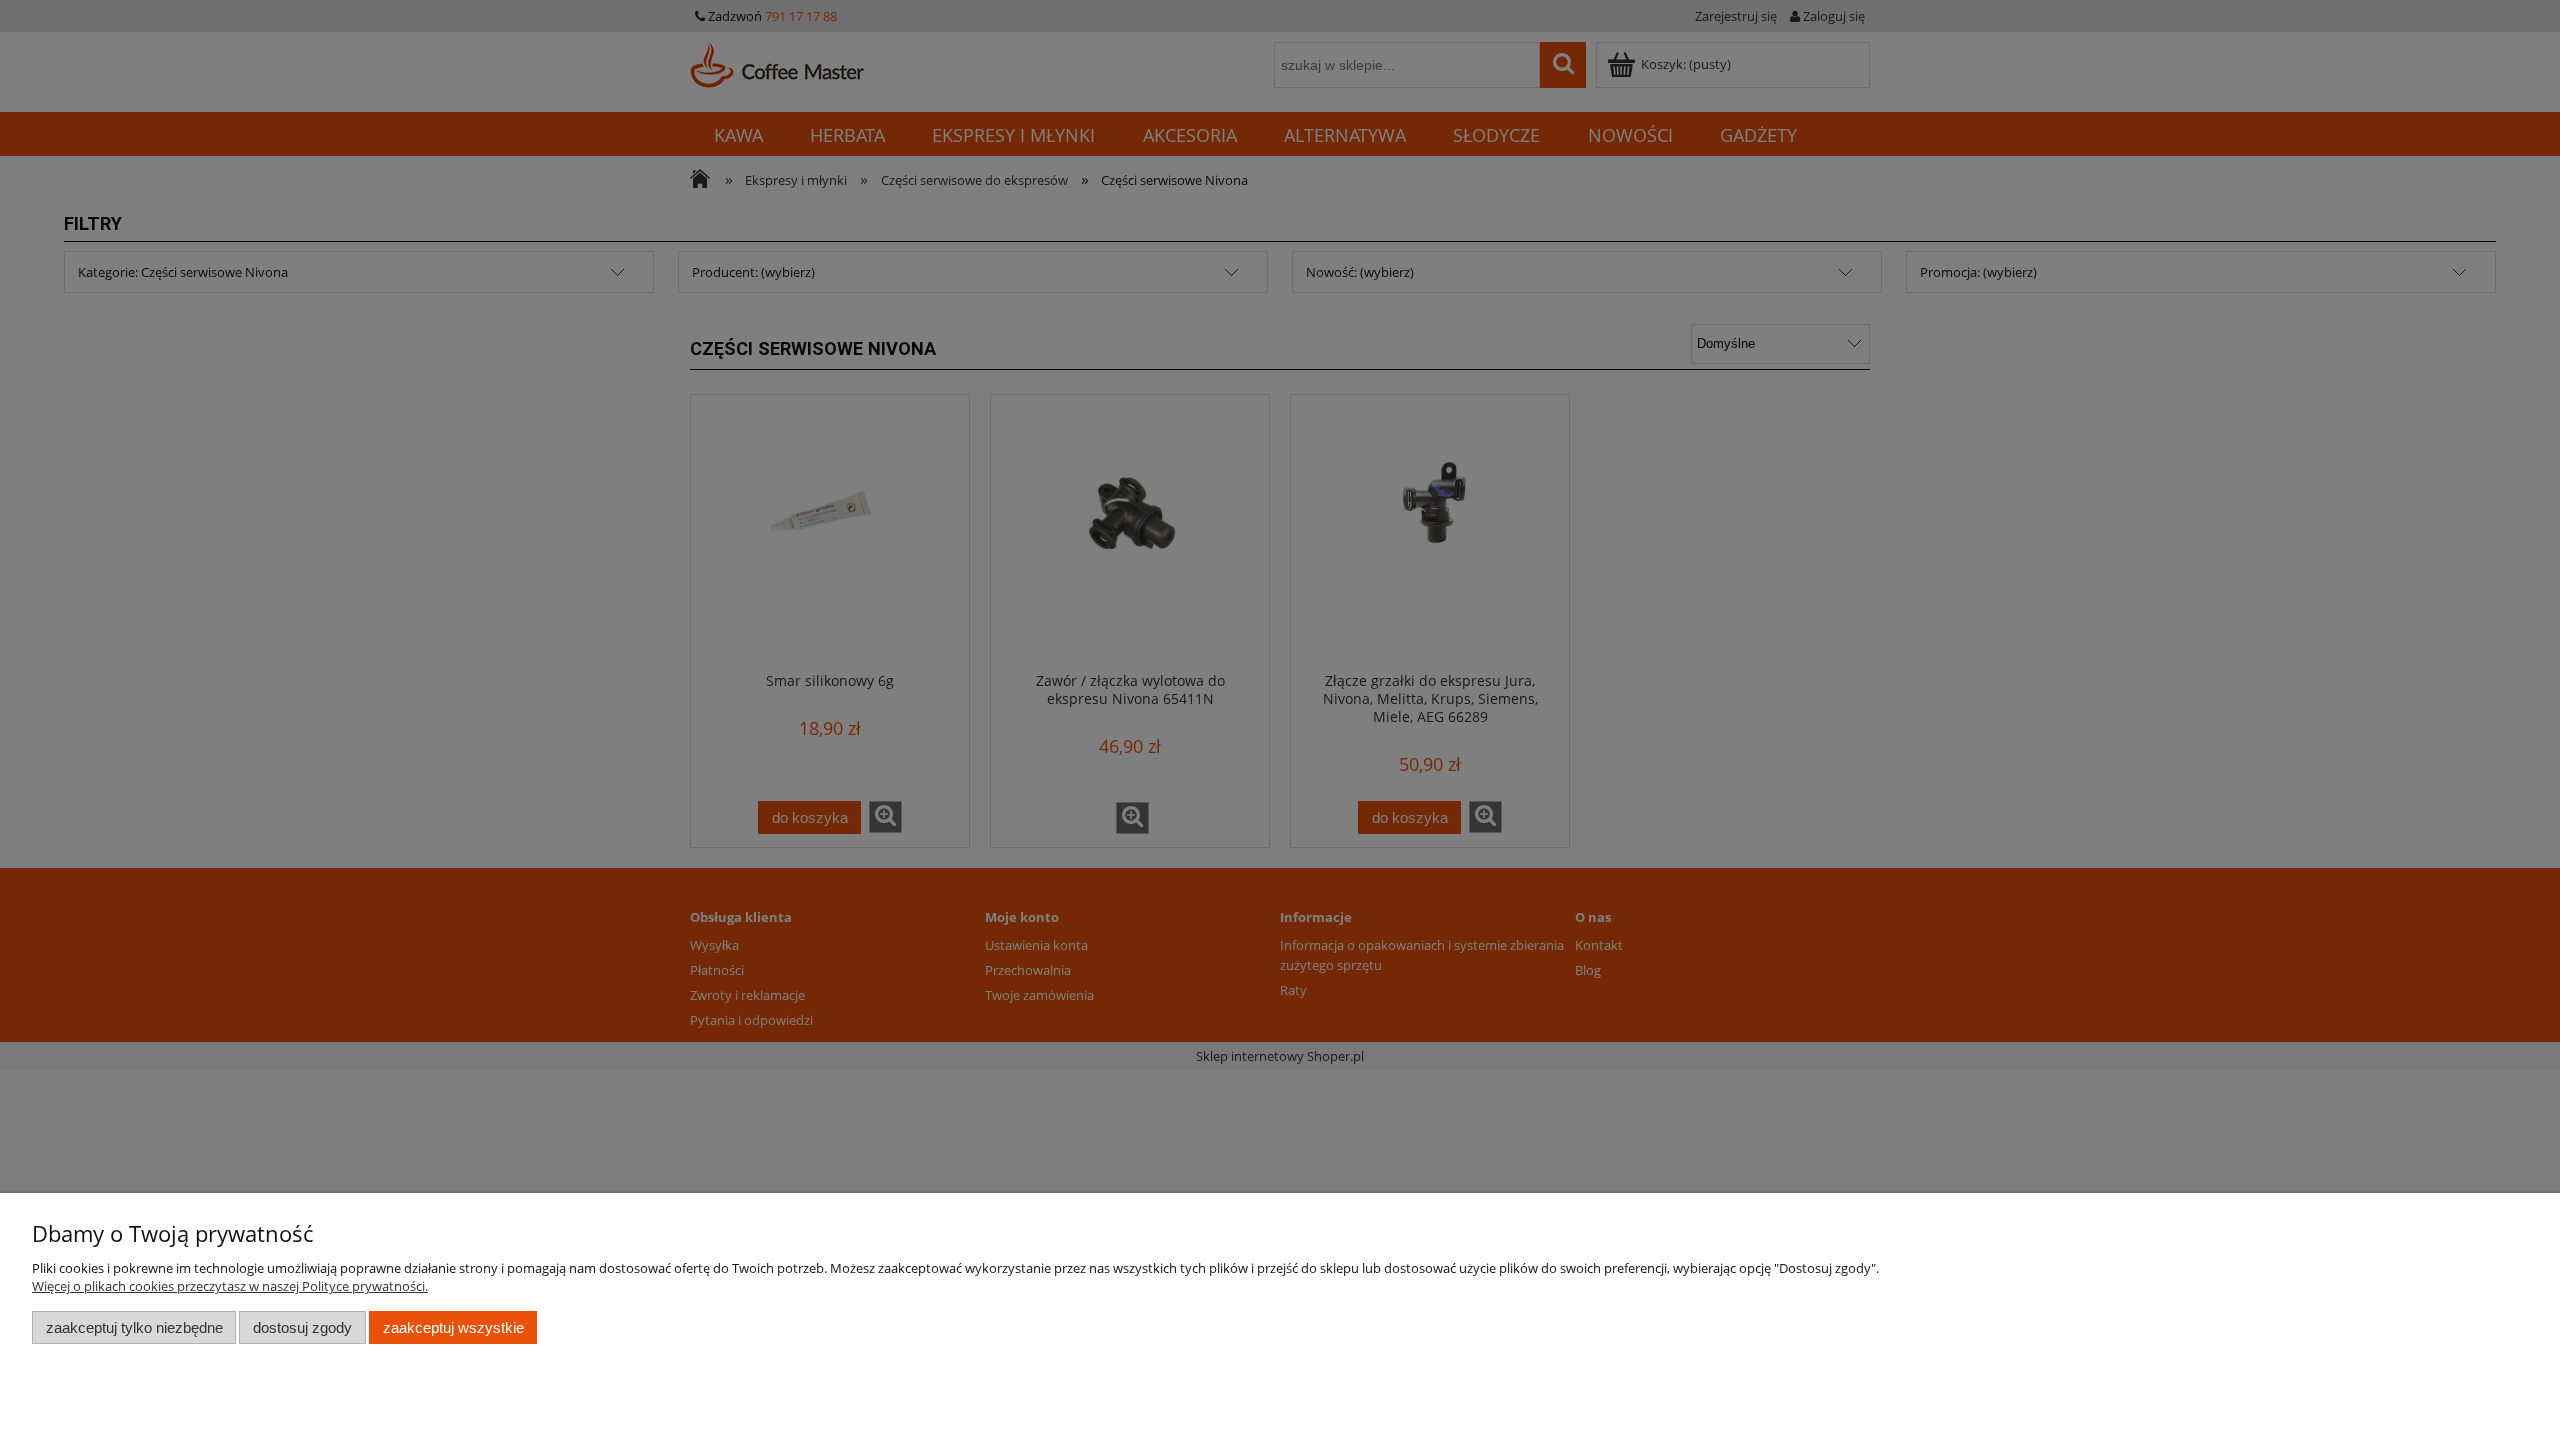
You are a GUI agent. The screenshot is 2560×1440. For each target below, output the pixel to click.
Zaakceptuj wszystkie (453, 1327)
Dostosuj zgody (302, 1327)
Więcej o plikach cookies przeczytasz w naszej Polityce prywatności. (230, 1286)
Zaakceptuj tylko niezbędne (134, 1327)
